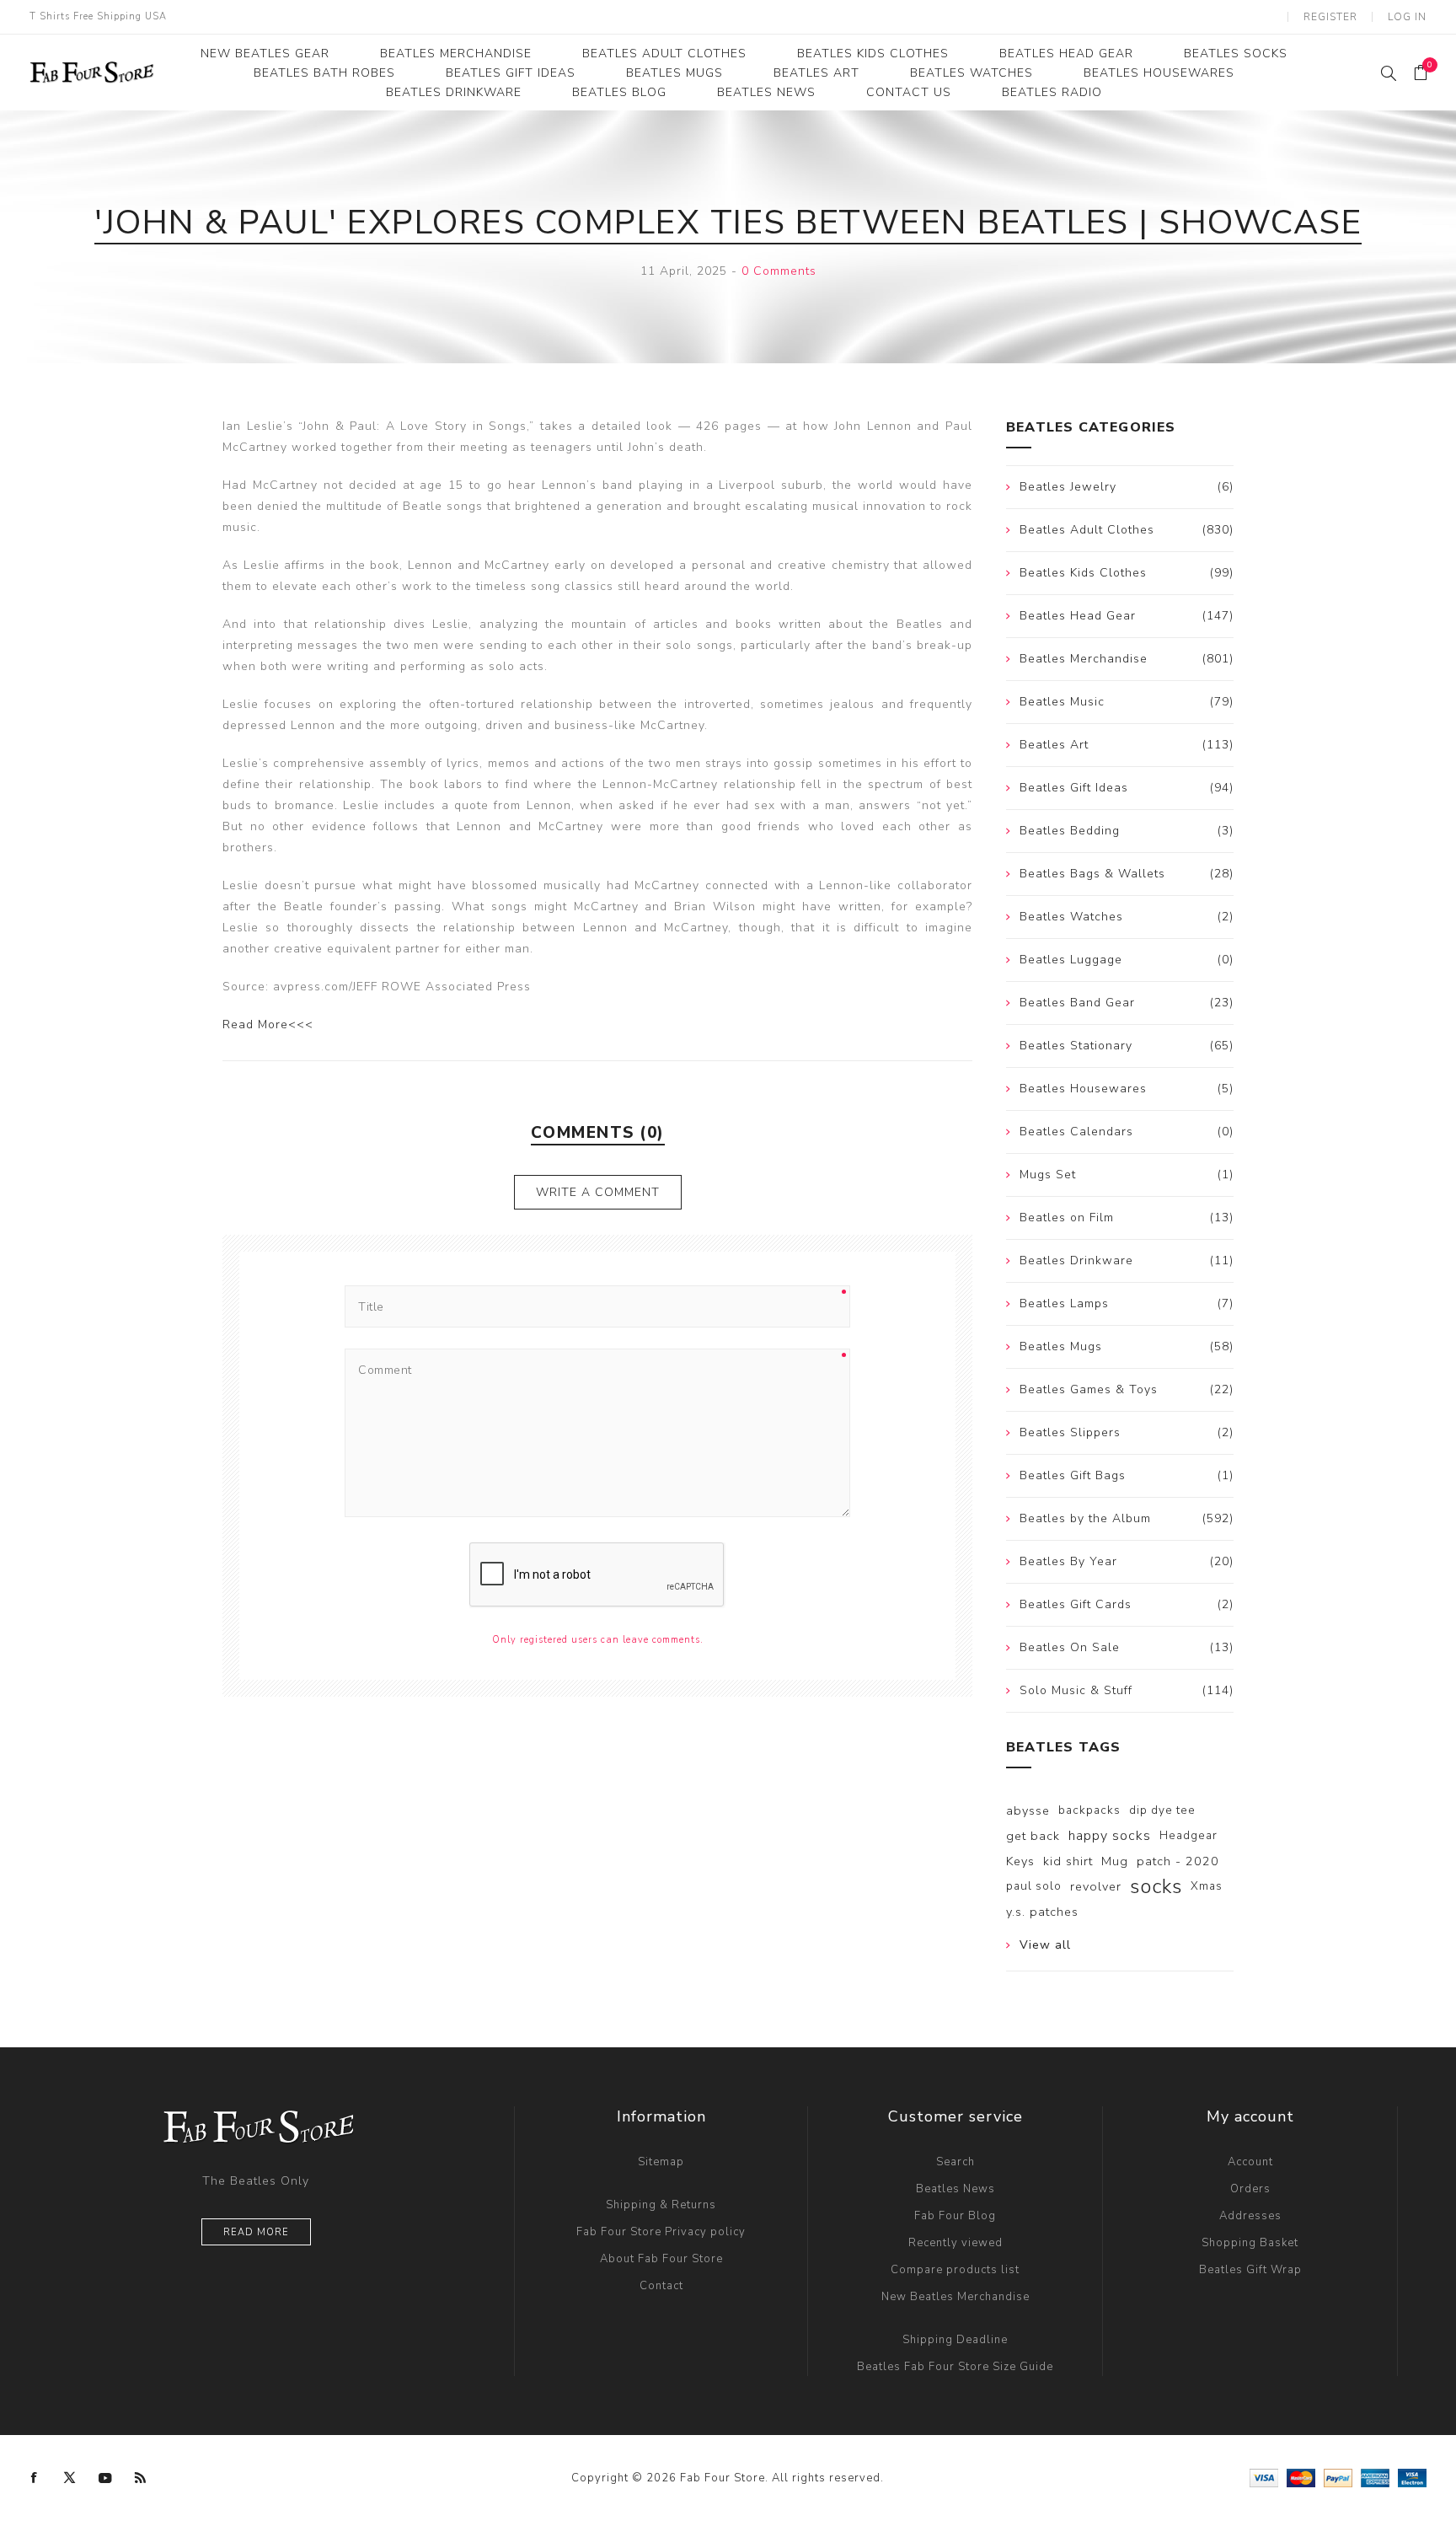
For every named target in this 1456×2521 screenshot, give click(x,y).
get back (1033, 1836)
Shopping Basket (1250, 2243)
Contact (661, 2286)
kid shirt (1068, 1861)
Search (955, 2162)
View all (1045, 1945)
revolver (1096, 1886)
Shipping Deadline (955, 2340)
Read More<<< (268, 1024)
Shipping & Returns (661, 2205)
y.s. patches (1042, 1912)
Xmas (1207, 1886)
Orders (1250, 2189)
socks (1156, 1886)
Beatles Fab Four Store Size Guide (955, 2367)
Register (1330, 17)
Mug (1115, 1861)
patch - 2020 (1178, 1861)
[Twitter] (70, 2478)
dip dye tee (1162, 1810)
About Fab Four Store (661, 2259)
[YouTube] (105, 2478)
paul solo (1034, 1886)
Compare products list (955, 2270)
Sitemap (661, 2162)
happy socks (1110, 1836)
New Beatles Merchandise (955, 2297)
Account (1250, 2162)
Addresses (1250, 2216)
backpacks (1089, 1810)
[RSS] (141, 2478)
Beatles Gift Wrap (1250, 2270)
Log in (1407, 17)
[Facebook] (35, 2478)
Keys (1020, 1861)
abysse (1028, 1810)
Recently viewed (955, 2243)
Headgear (1188, 1835)
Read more (256, 2232)
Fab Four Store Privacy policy (661, 2232)
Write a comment (598, 1192)
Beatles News (955, 2189)
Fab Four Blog (955, 2216)
